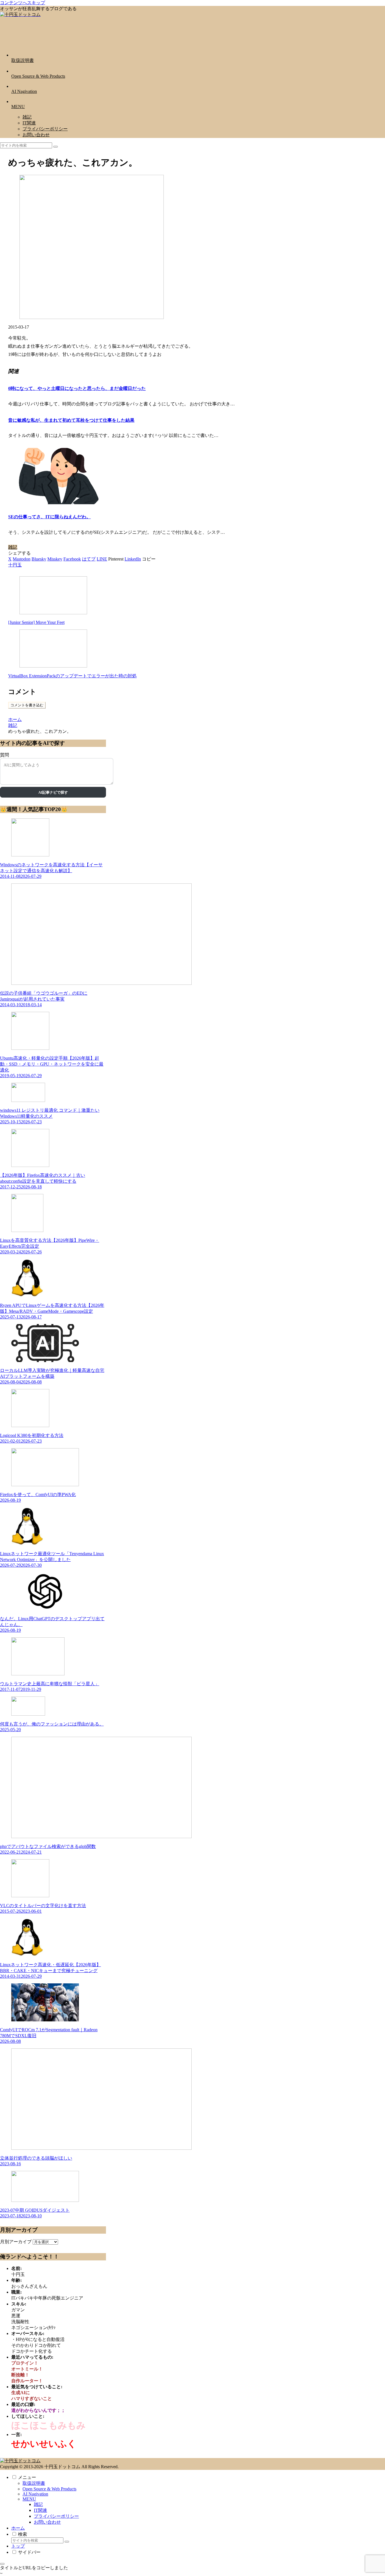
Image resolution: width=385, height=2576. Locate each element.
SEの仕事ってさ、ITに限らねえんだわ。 (49, 517)
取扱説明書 (34, 2483)
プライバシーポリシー (56, 2516)
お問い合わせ (47, 2522)
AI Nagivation (35, 2494)
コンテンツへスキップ (23, 3)
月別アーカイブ (16, 2242)
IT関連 (40, 2510)
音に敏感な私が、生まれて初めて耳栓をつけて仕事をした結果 (71, 420)
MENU (29, 2499)
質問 (5, 755)
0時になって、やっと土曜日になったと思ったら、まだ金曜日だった (77, 388)
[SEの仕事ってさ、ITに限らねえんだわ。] (57, 503)
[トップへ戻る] (2, 2564)
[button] (56, 147)
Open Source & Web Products (49, 2489)
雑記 (13, 547)
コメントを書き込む (27, 705)
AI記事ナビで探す (53, 792)
